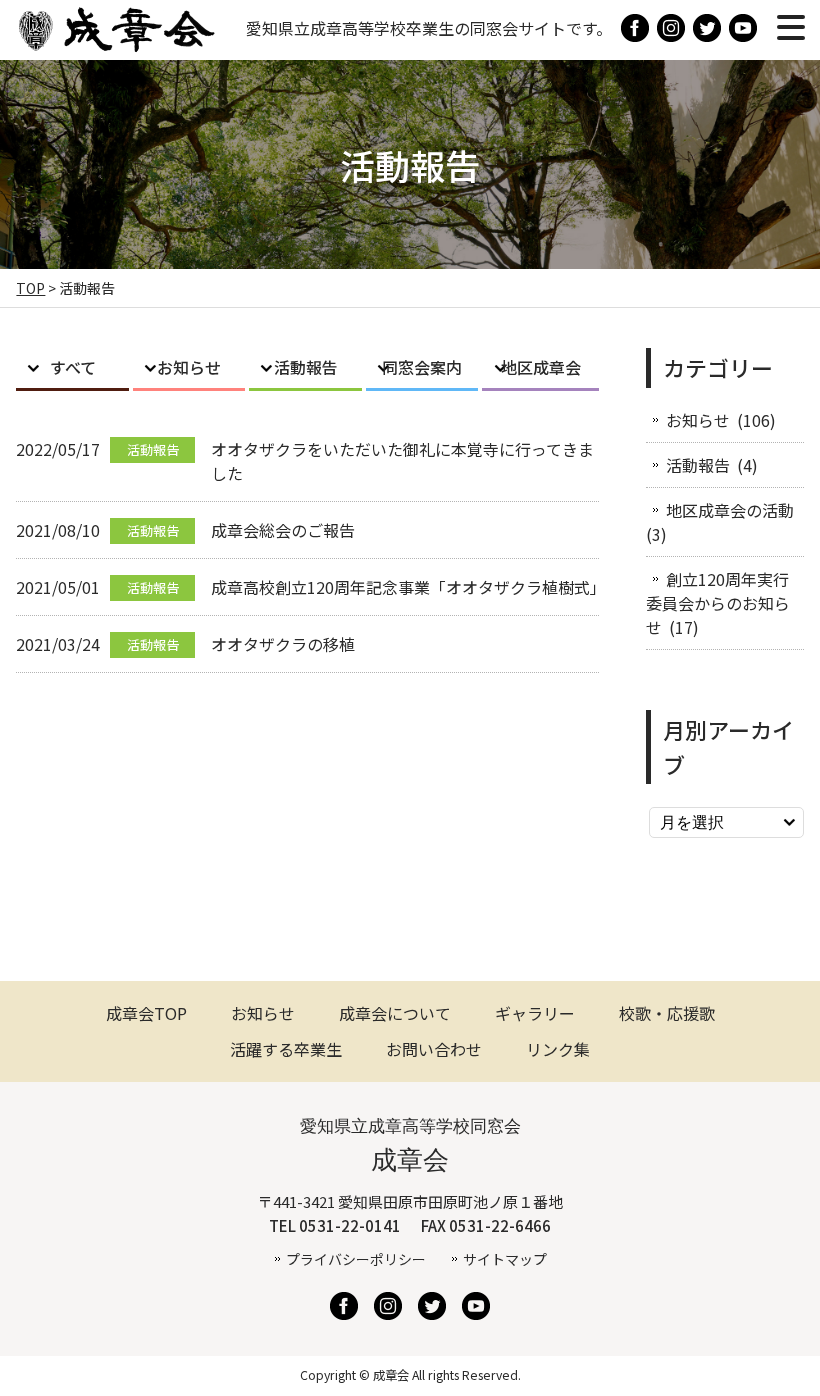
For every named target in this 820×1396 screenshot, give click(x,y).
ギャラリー (535, 1013)
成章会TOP (146, 1013)
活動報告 (306, 367)
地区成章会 (541, 367)
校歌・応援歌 (667, 1013)
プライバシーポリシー (356, 1259)
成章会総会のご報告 (283, 530)
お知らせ (189, 367)
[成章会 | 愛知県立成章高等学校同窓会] (116, 43)
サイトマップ (505, 1259)
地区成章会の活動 (730, 510)
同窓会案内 (422, 367)
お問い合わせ (434, 1049)
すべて (73, 367)
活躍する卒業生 (286, 1049)
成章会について (395, 1013)
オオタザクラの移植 (283, 644)
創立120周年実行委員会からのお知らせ (718, 603)
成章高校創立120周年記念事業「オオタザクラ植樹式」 (408, 587)
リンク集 (558, 1049)
